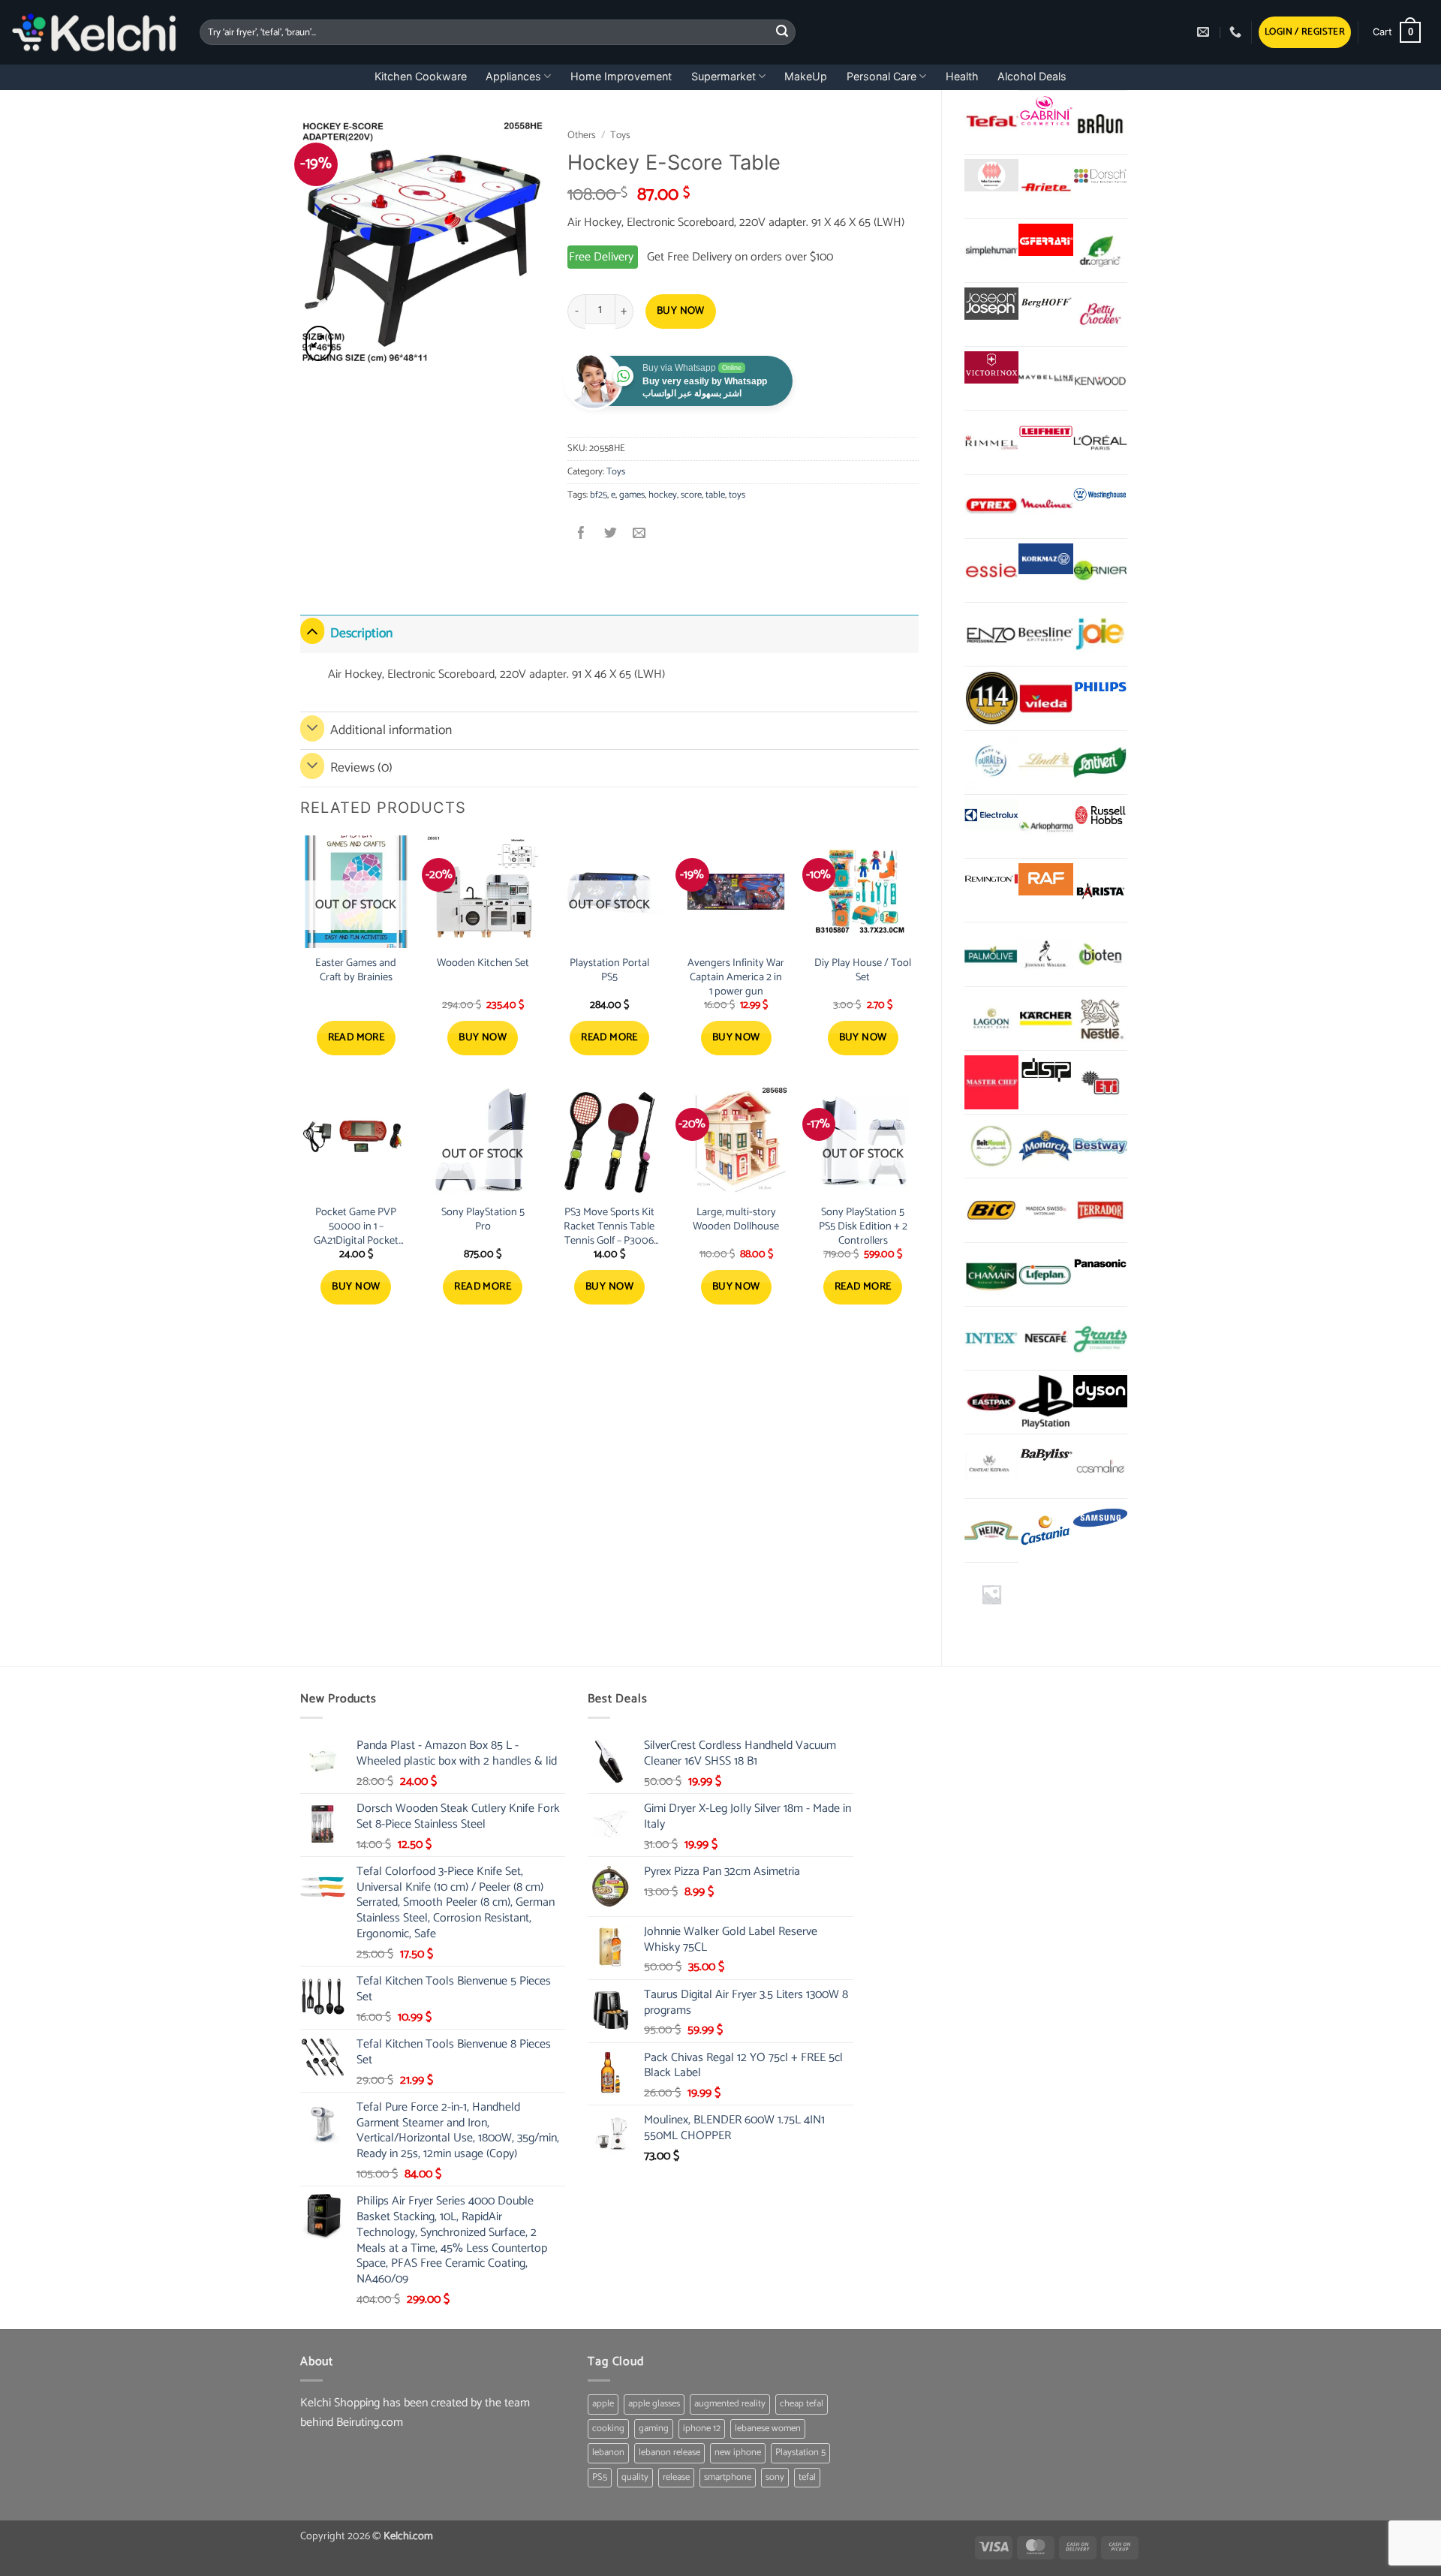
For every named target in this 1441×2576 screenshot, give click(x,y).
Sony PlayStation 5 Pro (483, 1219)
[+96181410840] (1237, 32)
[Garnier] (1100, 570)
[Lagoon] (991, 1019)
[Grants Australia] (1100, 1338)
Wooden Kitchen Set (483, 963)
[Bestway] (1100, 1146)
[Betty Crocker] (1100, 314)
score (691, 495)
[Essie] (991, 570)
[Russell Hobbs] (1100, 816)
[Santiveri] (1100, 763)
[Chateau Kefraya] (991, 1466)
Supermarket (724, 76)
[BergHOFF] (1045, 304)
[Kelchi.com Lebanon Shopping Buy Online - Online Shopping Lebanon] (94, 32)
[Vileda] (1045, 698)
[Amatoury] (991, 698)
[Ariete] (1045, 186)
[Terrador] (1100, 1210)
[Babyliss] (1045, 1455)
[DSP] (1045, 1071)
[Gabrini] (1045, 111)
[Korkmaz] (1045, 559)
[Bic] (991, 1210)
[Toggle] (312, 630)
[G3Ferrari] (1045, 240)
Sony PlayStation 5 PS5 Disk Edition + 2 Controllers (863, 1226)
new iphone (738, 2453)
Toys (620, 135)
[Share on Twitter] (611, 535)
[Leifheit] (1045, 431)
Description (361, 634)
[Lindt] (1045, 763)
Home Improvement (621, 76)
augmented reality (730, 2404)
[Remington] (991, 879)
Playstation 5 (800, 2453)
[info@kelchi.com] (1205, 32)
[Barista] (1100, 890)
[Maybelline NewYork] (1045, 378)
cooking (608, 2429)
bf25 (599, 495)
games (632, 495)
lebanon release (669, 2453)
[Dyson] (1100, 1391)
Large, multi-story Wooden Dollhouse (736, 1219)
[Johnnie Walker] (1045, 954)
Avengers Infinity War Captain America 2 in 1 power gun (736, 977)
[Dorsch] (1100, 175)
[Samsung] (1100, 1520)
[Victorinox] (991, 367)
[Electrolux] (991, 816)
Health (962, 76)
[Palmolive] (991, 954)
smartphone (728, 2477)
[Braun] (1100, 122)
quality (635, 2477)
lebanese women (768, 2429)
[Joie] (1100, 634)
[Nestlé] (1100, 1019)
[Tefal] (991, 122)
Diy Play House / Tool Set (863, 970)
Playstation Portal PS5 (609, 970)
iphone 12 (702, 2429)
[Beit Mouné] (991, 1146)
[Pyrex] (991, 507)
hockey (663, 495)
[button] (1305, 33)
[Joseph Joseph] (991, 304)
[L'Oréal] (1100, 442)
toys (737, 495)
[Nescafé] (1045, 1338)
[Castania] (1045, 1530)
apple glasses (654, 2404)
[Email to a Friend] (639, 535)
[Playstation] (1045, 1402)
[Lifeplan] (1045, 1274)
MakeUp (806, 76)
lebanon (608, 2453)
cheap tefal (802, 2404)
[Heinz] (991, 1530)
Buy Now (681, 311)
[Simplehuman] (991, 251)
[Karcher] (1045, 1019)
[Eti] (1100, 1082)
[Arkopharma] (1045, 826)
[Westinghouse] (1100, 496)
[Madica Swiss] (1045, 1210)
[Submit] (782, 32)
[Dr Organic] (1100, 251)
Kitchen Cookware (421, 76)
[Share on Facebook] (582, 535)
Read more (356, 1038)
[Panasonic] (1100, 1264)
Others (582, 135)
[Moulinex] (1045, 507)
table (715, 495)
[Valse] (991, 175)
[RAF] (1045, 879)
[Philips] (1100, 687)
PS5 (600, 2477)
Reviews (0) (361, 768)
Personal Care (881, 76)
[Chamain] (991, 1274)
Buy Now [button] (483, 1038)
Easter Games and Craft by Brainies (356, 970)
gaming (654, 2429)
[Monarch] (1045, 1146)
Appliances (513, 76)
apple (603, 2404)
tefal (807, 2477)
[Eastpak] (991, 1402)
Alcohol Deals (1032, 76)
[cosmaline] (1100, 1466)
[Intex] (991, 1338)
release (676, 2477)
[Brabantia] (991, 1594)
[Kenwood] (1100, 378)
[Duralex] (991, 763)
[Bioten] (1100, 954)
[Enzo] (991, 634)
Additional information (391, 731)
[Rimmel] (991, 442)
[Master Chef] (991, 1082)
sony (775, 2477)
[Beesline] (1045, 634)
